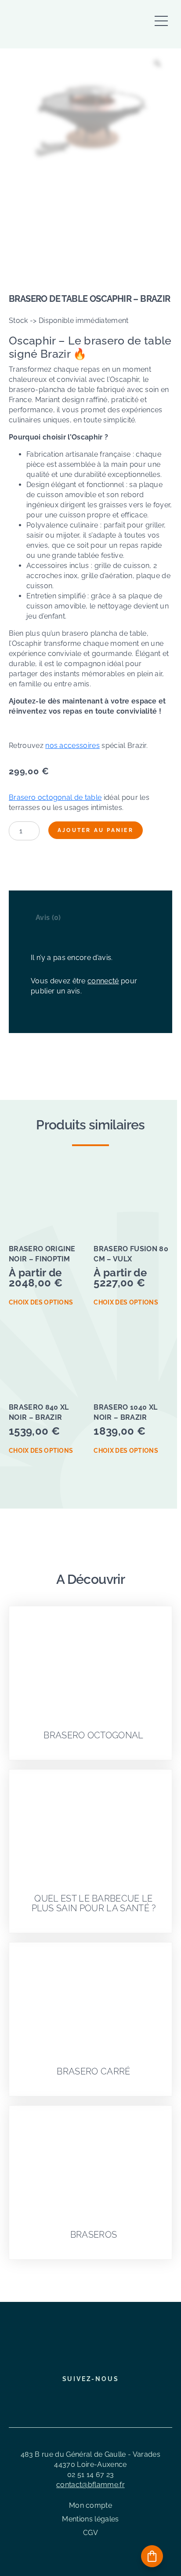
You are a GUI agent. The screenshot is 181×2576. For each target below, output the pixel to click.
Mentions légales (90, 2519)
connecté (103, 981)
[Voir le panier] (152, 2556)
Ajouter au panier (96, 830)
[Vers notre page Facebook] (68, 2398)
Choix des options (41, 1302)
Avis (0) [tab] (48, 918)
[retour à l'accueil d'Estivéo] (62, 25)
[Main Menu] (161, 16)
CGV (90, 2533)
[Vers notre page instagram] (83, 2398)
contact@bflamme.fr (90, 2485)
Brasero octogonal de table (55, 797)
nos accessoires (72, 746)
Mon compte (90, 2505)
